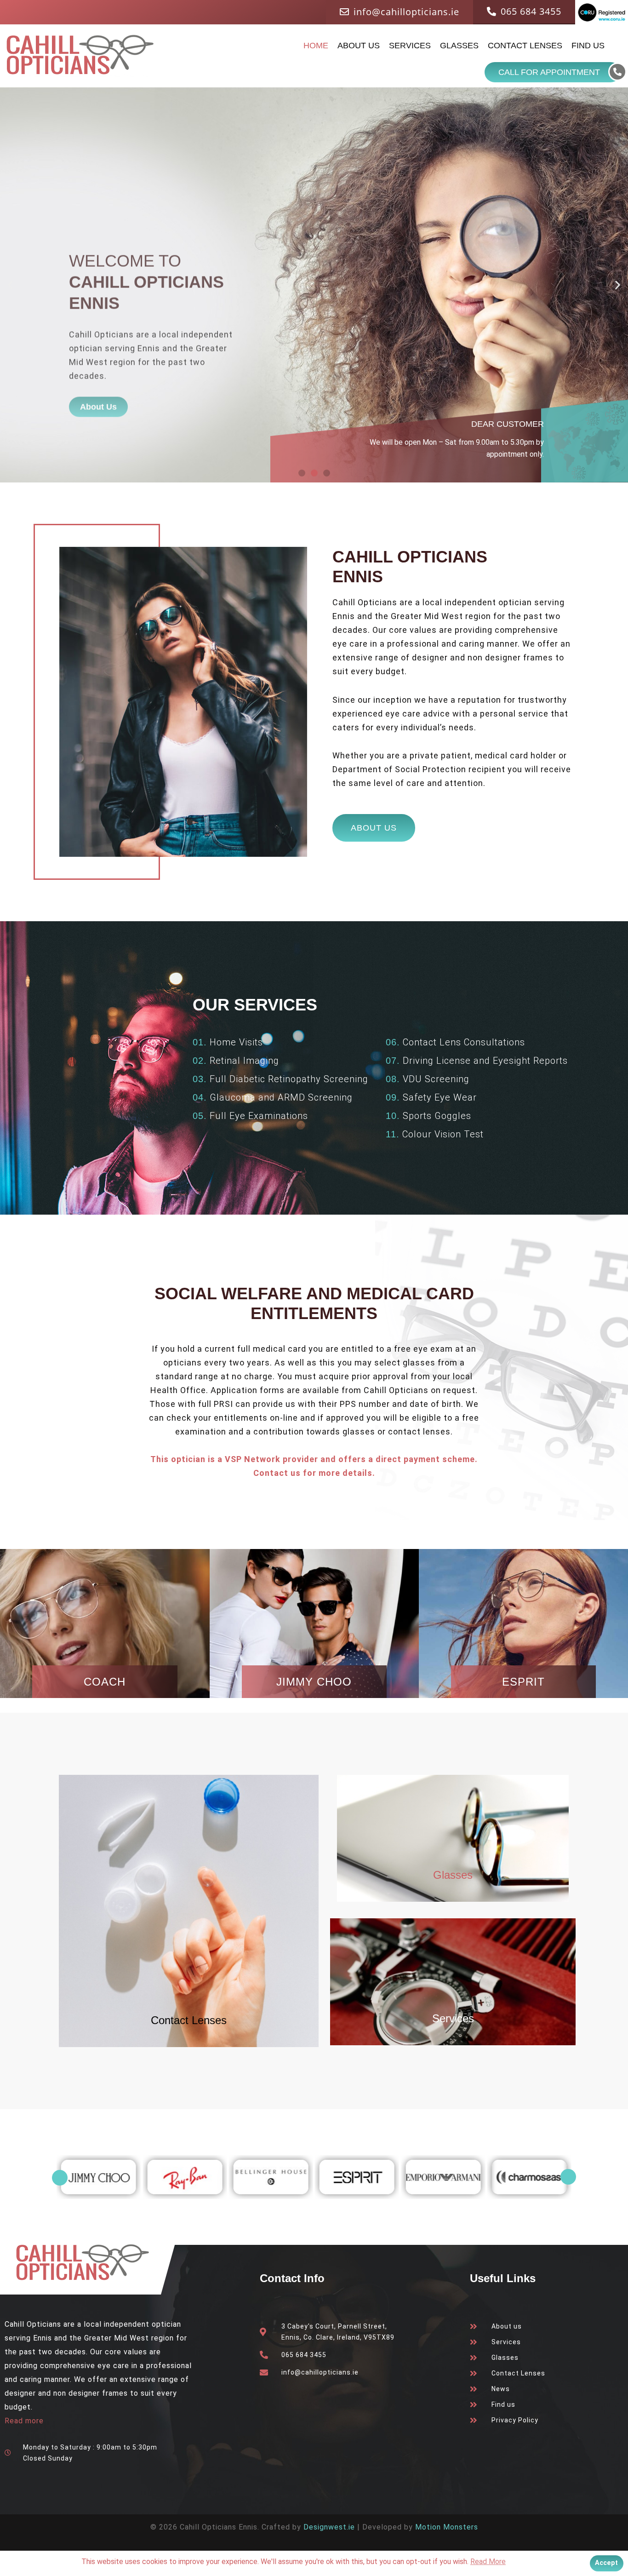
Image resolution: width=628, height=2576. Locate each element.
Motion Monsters (447, 2527)
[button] (10, 285)
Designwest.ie (329, 2527)
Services (410, 46)
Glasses (459, 46)
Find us (588, 46)
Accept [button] (606, 2563)
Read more (24, 2421)
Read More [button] (488, 2562)
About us (359, 46)
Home (316, 46)
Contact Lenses (525, 46)
